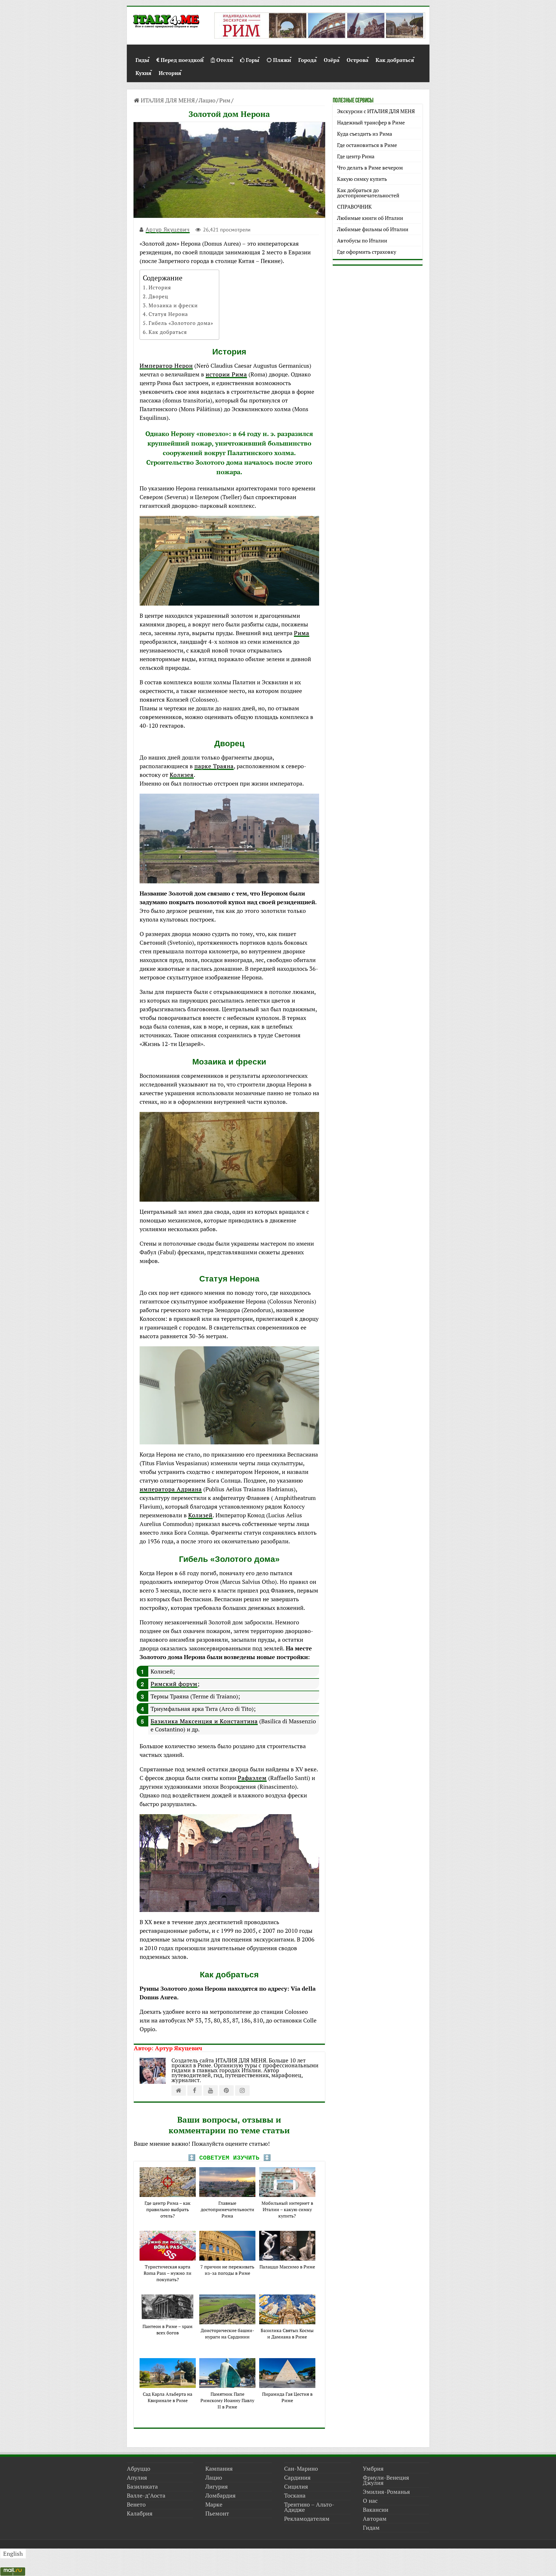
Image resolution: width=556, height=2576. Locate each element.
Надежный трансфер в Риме (371, 122)
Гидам (371, 2528)
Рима (302, 633)
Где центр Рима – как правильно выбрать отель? (168, 2209)
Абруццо (139, 2469)
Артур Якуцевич (168, 229)
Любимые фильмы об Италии (373, 229)
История (170, 72)
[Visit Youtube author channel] (211, 2090)
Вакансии (376, 2510)
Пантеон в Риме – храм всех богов (168, 2329)
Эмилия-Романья (386, 2492)
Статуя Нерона (168, 314)
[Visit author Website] (179, 2090)
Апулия (137, 2477)
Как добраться (395, 59)
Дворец (158, 296)
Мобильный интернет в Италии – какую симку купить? (287, 2209)
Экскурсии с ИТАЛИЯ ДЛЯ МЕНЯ (376, 111)
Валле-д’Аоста (146, 2495)
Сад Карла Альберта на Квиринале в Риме (168, 2397)
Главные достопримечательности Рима (227, 2209)
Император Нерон (166, 366)
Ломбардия (221, 2495)
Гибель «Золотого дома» (181, 323)
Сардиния (297, 2477)
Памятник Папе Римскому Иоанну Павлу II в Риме (227, 2400)
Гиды (142, 59)
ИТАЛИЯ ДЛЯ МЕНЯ (167, 100)
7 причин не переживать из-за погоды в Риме (227, 2270)
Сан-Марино (301, 2469)
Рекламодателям (307, 2519)
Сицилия (296, 2486)
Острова (357, 59)
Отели (225, 59)
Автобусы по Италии (362, 240)
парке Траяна (214, 766)
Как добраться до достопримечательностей (368, 193)
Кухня (143, 72)
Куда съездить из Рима (365, 134)
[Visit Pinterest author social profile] (226, 2090)
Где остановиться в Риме (367, 145)
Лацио (207, 100)
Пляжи (282, 59)
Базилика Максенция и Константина (204, 1721)
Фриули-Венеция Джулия (386, 2480)
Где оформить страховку (367, 252)
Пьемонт (217, 2513)
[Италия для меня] (166, 22)
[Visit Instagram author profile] (242, 2090)
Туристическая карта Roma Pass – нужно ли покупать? (168, 2273)
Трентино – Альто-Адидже (309, 2507)
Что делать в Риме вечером (370, 168)
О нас (370, 2501)
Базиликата (142, 2486)
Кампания (219, 2469)
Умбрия (373, 2469)
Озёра (332, 59)
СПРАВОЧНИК (354, 207)
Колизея (182, 775)
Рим (225, 100)
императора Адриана (171, 1489)
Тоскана (295, 2495)
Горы (253, 59)
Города (307, 59)
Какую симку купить (362, 179)
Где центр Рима (356, 156)
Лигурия (217, 2486)
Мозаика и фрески (173, 305)
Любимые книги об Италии (370, 218)
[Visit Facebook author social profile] (195, 2090)
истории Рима (226, 374)
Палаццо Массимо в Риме (287, 2267)
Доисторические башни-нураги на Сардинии (227, 2334)
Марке (214, 2504)
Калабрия (140, 2513)
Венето (136, 2504)
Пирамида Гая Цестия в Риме (287, 2397)
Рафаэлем (252, 1778)
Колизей (200, 1515)
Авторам (375, 2519)
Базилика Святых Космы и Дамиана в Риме (287, 2334)
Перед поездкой (182, 59)
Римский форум (174, 1684)
